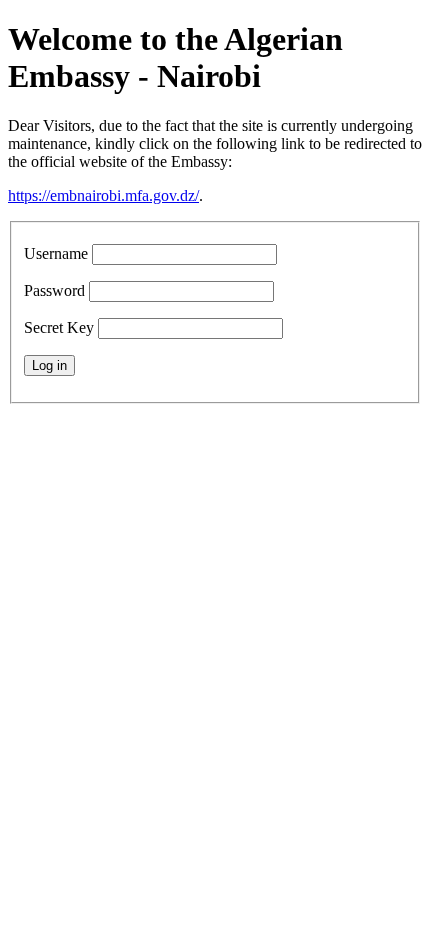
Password (54, 290)
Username (56, 253)
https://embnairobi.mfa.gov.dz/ (103, 195)
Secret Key (59, 327)
